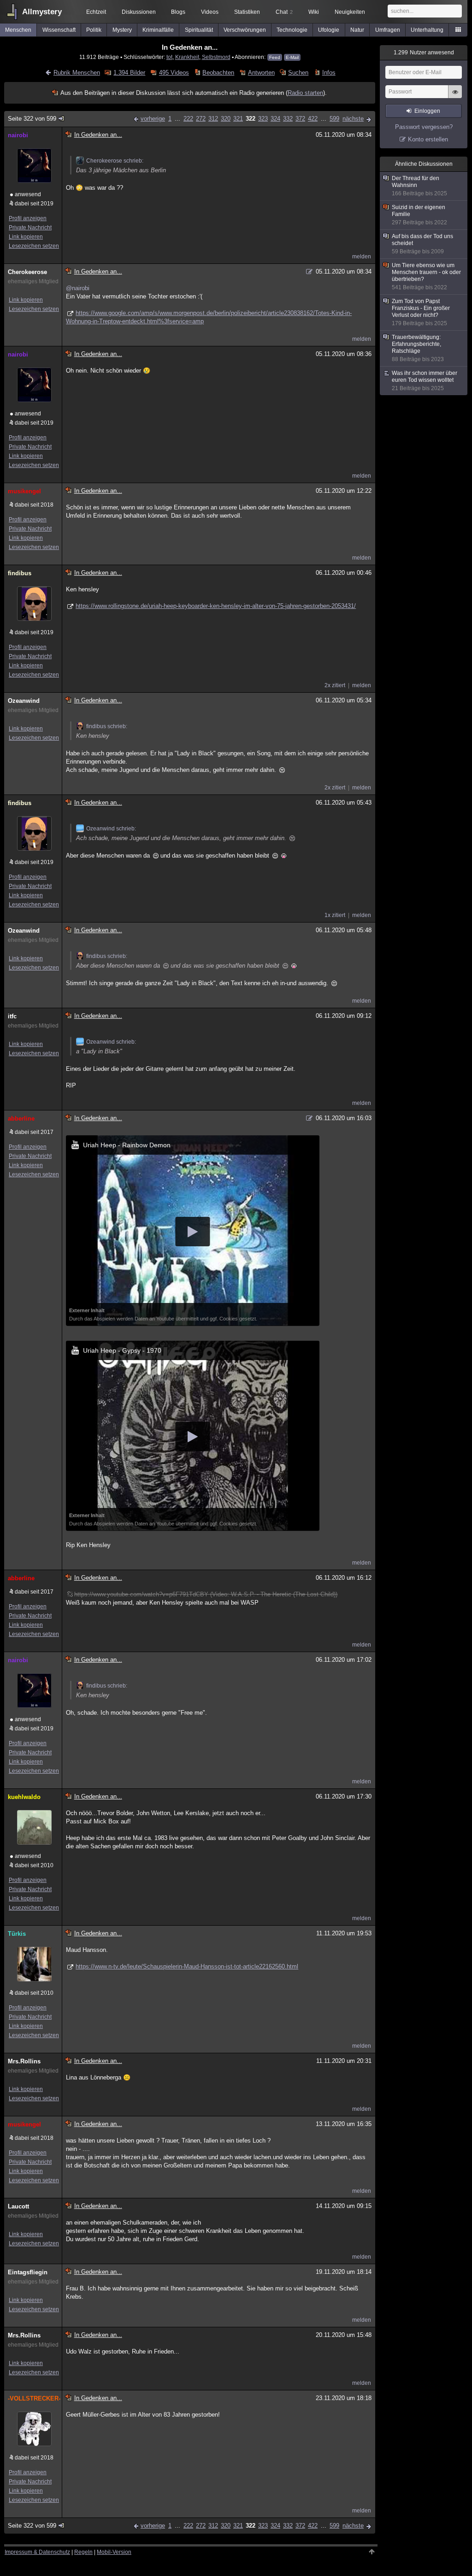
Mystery (122, 30)
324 (275, 119)
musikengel (24, 491)
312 (213, 119)
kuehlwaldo (24, 1797)
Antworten (261, 73)
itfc (12, 1016)
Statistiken (247, 12)
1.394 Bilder (129, 73)
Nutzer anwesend (424, 53)
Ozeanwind (24, 701)
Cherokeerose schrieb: (115, 161)
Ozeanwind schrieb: (111, 829)
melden (362, 257)
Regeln (83, 2552)
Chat (284, 12)
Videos (210, 12)
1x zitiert (335, 915)
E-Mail (292, 57)
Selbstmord (216, 57)
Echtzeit (96, 12)
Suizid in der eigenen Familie (419, 215)
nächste (353, 119)
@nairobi (78, 288)
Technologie (292, 30)
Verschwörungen (245, 30)
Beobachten (218, 73)
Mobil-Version (114, 2552)
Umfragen (388, 30)
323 (263, 119)
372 (300, 119)
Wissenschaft (59, 30)
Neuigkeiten (350, 12)
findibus (20, 573)
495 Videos (174, 73)
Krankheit (187, 57)
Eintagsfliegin (28, 2272)
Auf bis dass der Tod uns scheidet (422, 244)
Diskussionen (139, 12)
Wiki (314, 12)
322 (251, 119)
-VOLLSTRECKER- (33, 2398)
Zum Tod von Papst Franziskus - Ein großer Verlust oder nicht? (421, 312)
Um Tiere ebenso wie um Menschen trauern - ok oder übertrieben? (426, 276)
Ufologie (329, 30)
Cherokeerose (27, 272)
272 (201, 119)
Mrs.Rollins (24, 2061)
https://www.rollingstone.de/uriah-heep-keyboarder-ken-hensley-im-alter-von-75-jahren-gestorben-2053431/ (216, 606)
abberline (21, 1119)
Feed (275, 57)
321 (238, 119)
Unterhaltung (427, 30)
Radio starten (305, 93)
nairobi (18, 135)
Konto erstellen (428, 139)
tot (169, 57)
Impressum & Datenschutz (37, 2552)
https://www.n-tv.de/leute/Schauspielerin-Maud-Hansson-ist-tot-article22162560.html (187, 1966)
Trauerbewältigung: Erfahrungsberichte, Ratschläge (418, 348)
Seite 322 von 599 (32, 119)
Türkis (17, 1934)
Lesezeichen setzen (34, 246)
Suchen (298, 73)
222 (188, 119)
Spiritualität (199, 30)
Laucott (18, 2206)
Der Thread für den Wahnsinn (419, 186)
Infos (329, 73)
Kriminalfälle (158, 30)
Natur (357, 30)
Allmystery (42, 12)
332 (288, 119)
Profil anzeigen (28, 218)
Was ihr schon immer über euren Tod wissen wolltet (425, 381)
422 (313, 119)
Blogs (178, 12)
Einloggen (427, 111)
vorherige (153, 119)
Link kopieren (26, 237)
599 (334, 119)
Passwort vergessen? (424, 127)
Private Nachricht (30, 228)
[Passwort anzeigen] (455, 97)
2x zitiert (335, 685)
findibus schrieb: (107, 726)
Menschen (18, 30)
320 (226, 119)
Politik (94, 30)
